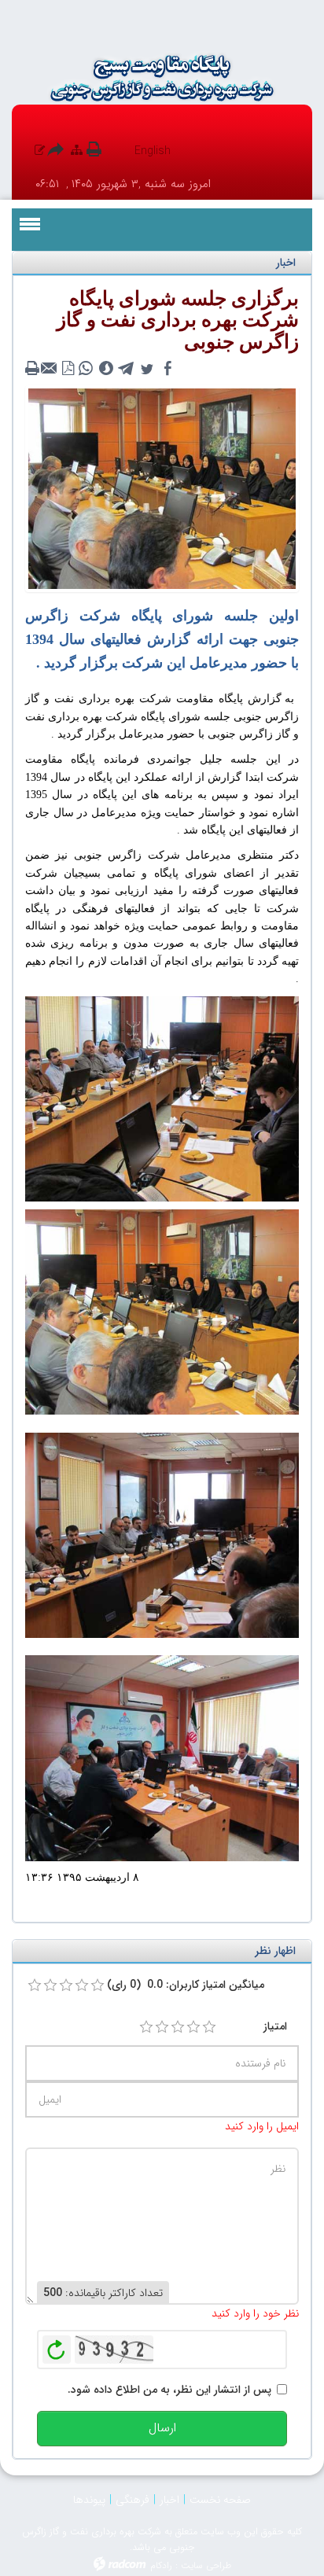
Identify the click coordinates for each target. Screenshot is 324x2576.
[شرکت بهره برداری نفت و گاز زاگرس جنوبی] (162, 78)
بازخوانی (57, 2346)
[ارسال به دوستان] (51, 369)
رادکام (161, 2565)
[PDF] (68, 369)
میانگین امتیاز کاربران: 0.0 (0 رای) (186, 1985)
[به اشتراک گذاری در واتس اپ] (86, 369)
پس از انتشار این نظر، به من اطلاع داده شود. (169, 2390)
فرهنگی (133, 2500)
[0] (35, 1985)
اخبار (169, 2500)
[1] (146, 2027)
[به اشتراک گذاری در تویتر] (147, 369)
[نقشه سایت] (77, 151)
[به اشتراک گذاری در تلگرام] (127, 369)
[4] (193, 2027)
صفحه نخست (220, 2500)
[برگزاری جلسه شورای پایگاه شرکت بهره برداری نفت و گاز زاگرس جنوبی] (162, 488)
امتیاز (275, 2026)
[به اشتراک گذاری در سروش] (106, 369)
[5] (209, 2027)
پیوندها (89, 2500)
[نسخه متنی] (34, 369)
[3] (178, 2027)
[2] (162, 2027)
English (153, 151)
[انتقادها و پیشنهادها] (40, 151)
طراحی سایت (206, 2565)
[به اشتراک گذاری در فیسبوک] (168, 369)
